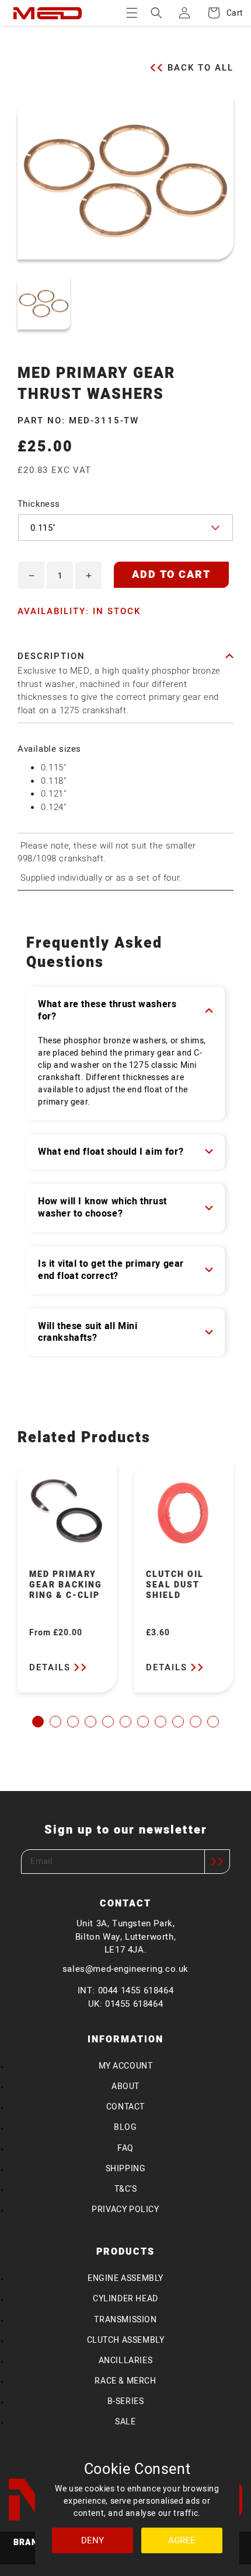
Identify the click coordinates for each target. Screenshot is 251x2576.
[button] (132, 13)
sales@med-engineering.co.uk (125, 1969)
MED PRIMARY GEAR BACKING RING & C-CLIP (66, 1585)
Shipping (126, 2169)
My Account (126, 2066)
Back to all (201, 67)
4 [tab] (90, 1722)
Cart (229, 13)
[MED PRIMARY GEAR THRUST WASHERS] (44, 303)
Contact (125, 2107)
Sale (125, 2422)
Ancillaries (126, 2361)
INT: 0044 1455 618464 (126, 1990)
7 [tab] (143, 1722)
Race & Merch (125, 2381)
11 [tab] (213, 1722)
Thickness (39, 504)
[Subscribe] (217, 1862)
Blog (125, 2127)
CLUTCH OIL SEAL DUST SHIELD (175, 1585)
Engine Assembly (125, 2278)
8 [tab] (161, 1722)
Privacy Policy (125, 2209)
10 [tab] (196, 1722)
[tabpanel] (67, 1578)
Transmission (125, 2320)
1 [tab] (38, 1722)
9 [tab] (178, 1722)
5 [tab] (108, 1722)
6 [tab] (125, 1722)
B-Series (126, 2401)
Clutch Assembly (126, 2340)
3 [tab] (73, 1722)
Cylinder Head (125, 2299)
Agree (182, 2540)
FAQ (125, 2148)
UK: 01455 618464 (126, 2004)
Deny (93, 2540)
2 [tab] (55, 1722)
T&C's (126, 2189)
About (125, 2086)
